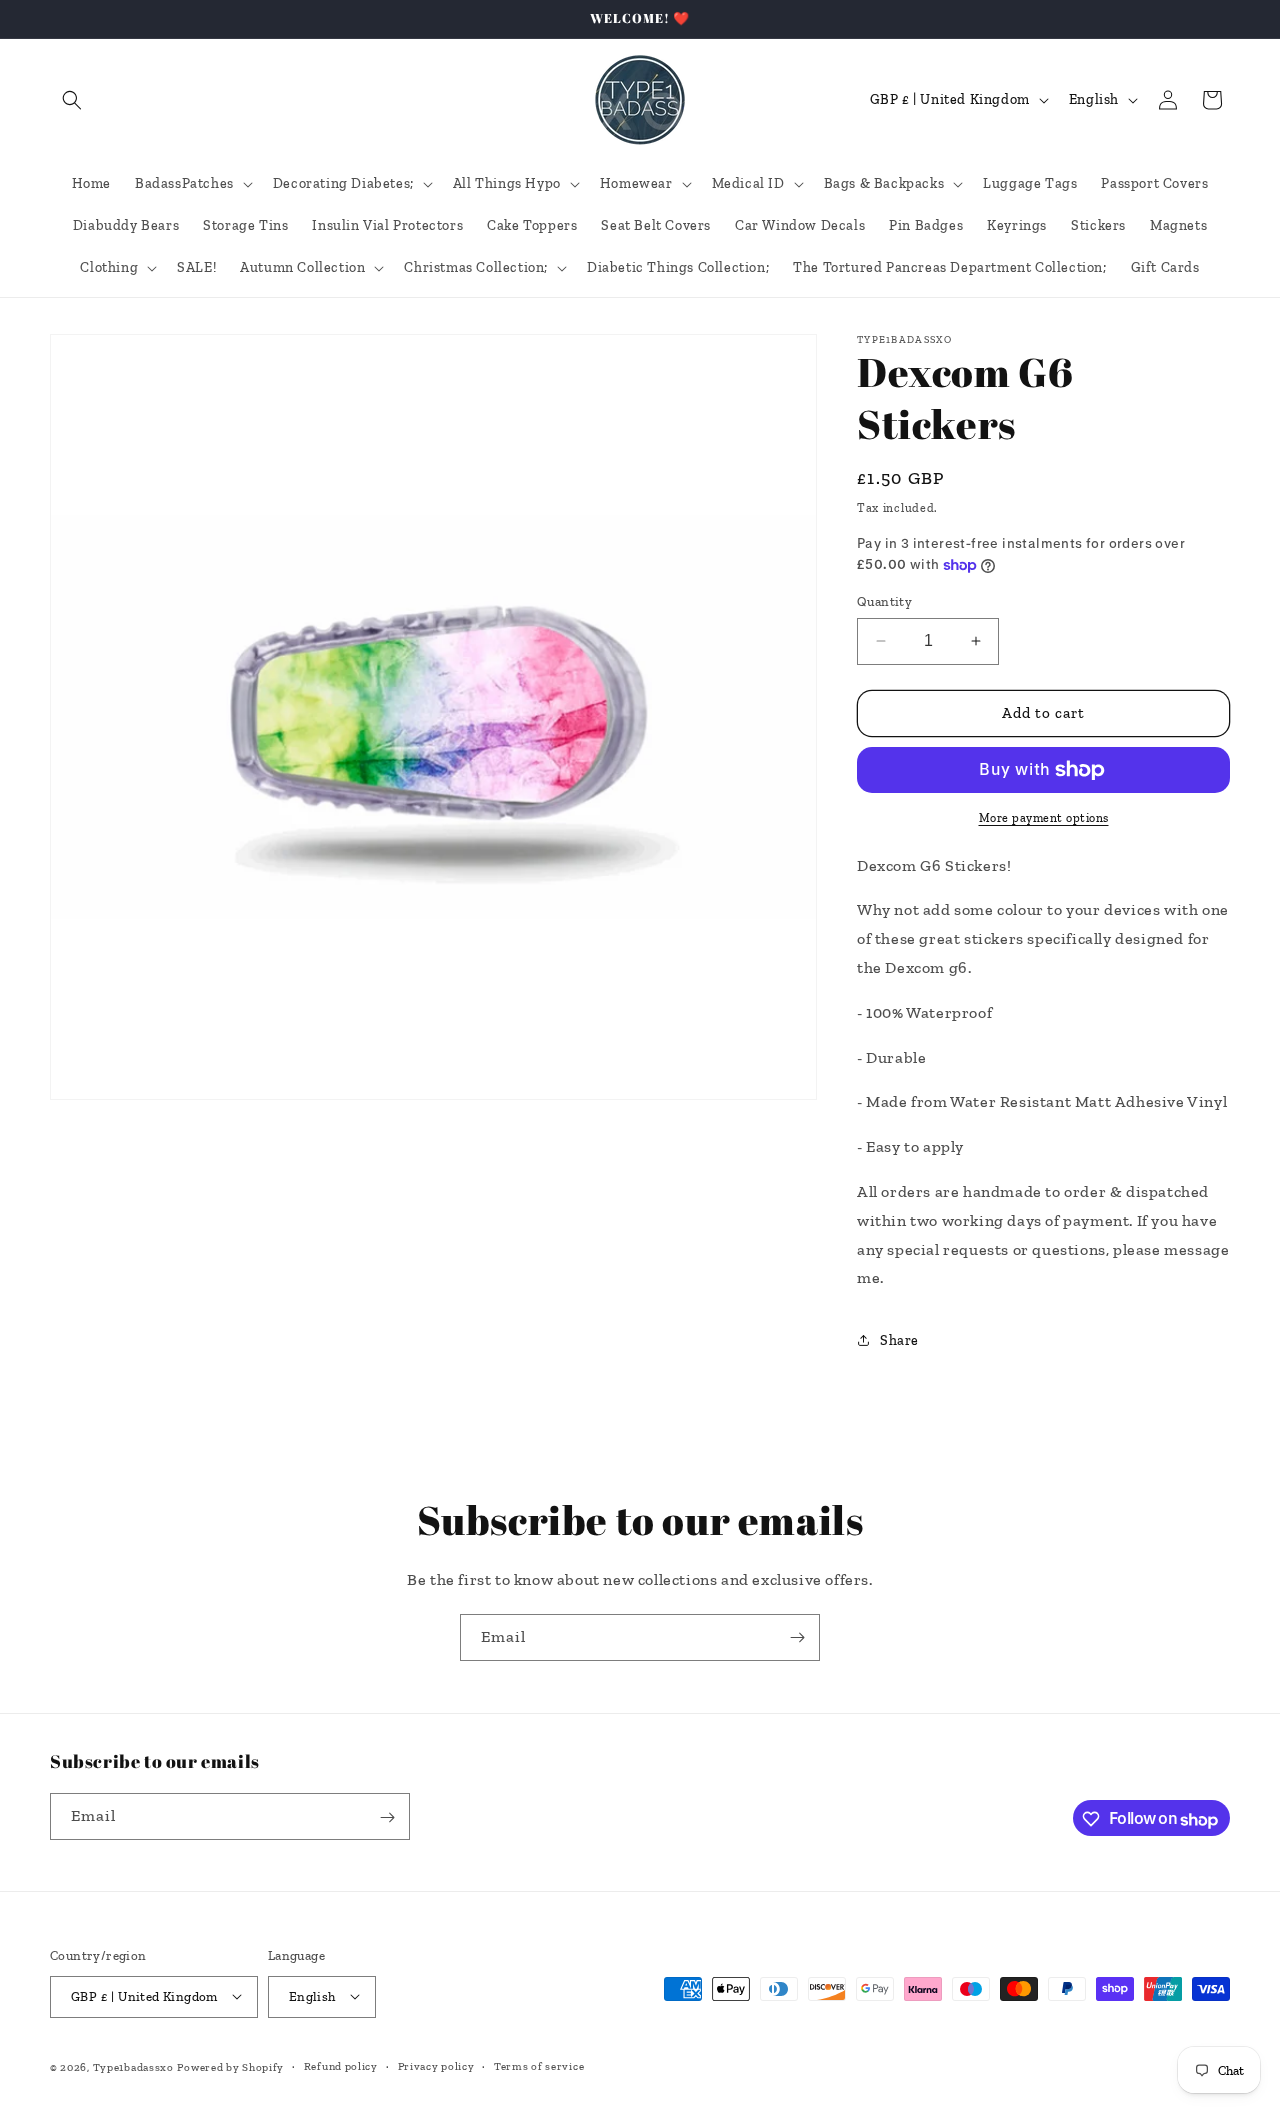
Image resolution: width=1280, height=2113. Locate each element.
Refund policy (341, 2065)
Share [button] (899, 1340)
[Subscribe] (797, 1637)
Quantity (884, 601)
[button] (72, 100)
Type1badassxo (133, 2066)
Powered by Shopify (230, 2066)
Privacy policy (436, 2065)
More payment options (1044, 818)
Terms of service (539, 2065)
